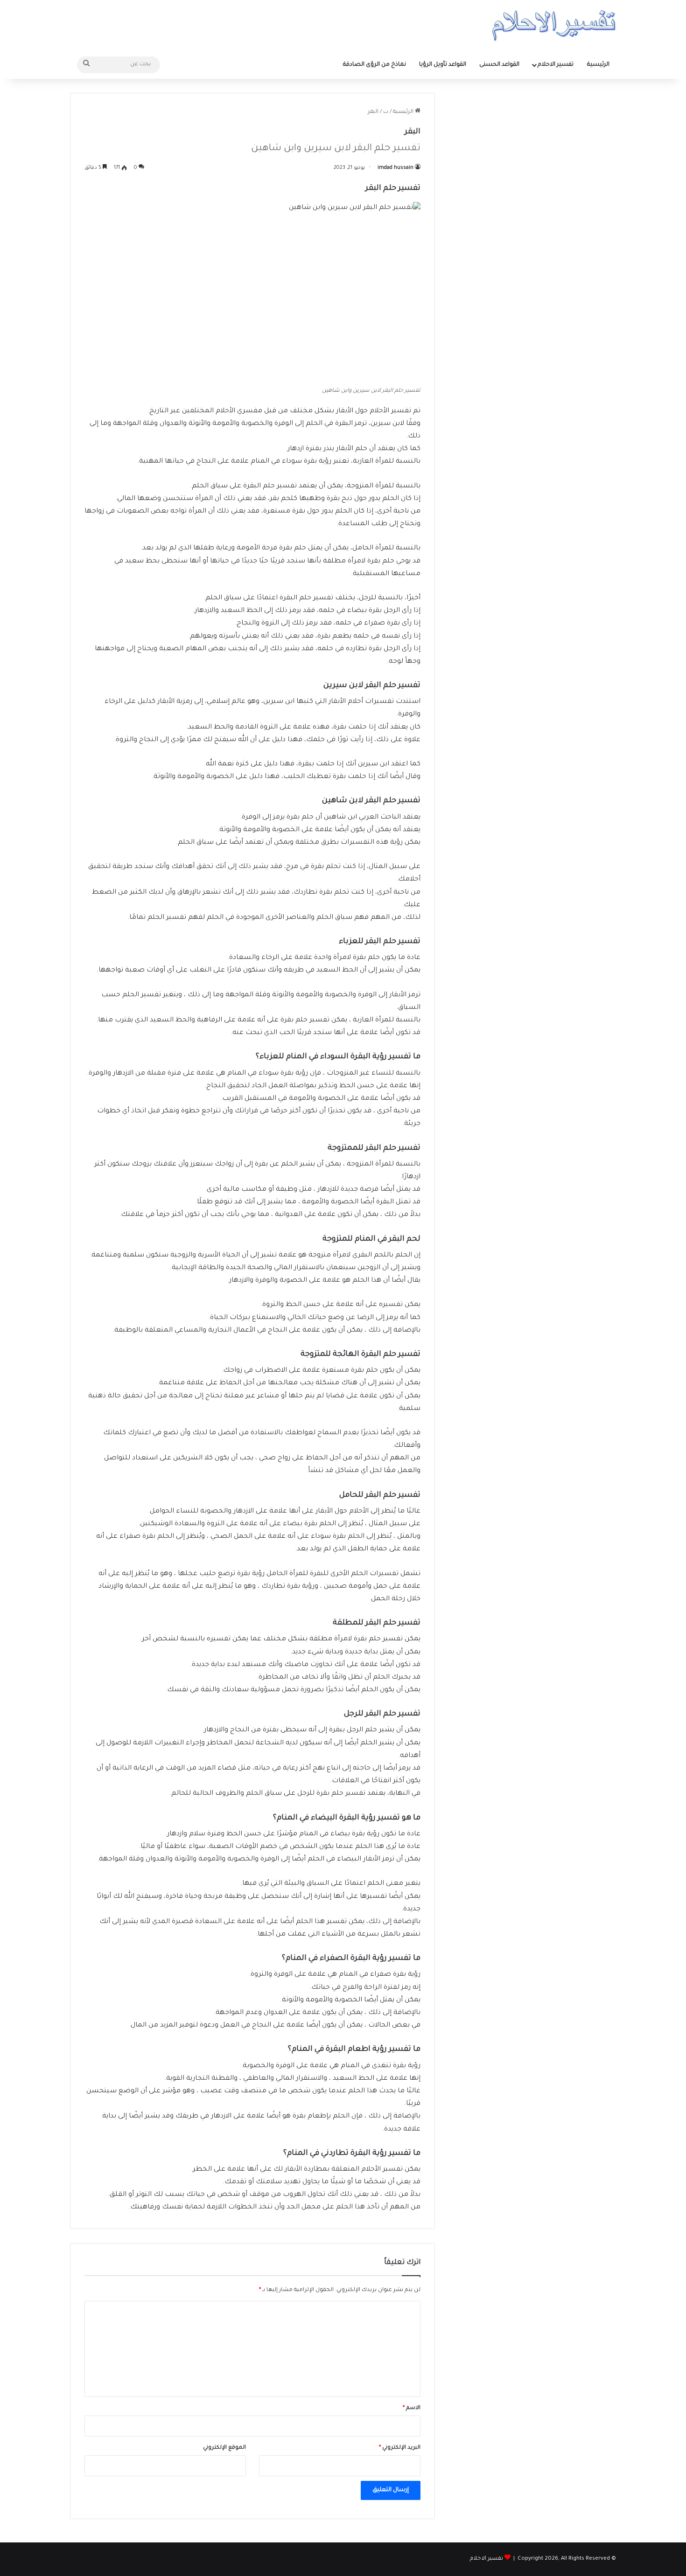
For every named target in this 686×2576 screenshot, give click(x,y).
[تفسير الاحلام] (554, 25)
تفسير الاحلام (556, 65)
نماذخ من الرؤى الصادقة (374, 65)
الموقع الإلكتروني (224, 2448)
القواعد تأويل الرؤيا (443, 65)
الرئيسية (598, 65)
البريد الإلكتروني (400, 2448)
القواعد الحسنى (499, 65)
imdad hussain (395, 168)
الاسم (412, 2408)
